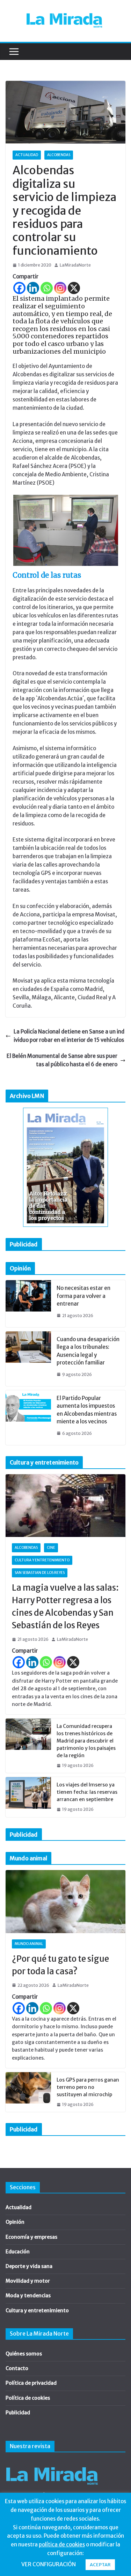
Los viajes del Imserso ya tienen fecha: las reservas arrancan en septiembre (87, 1792)
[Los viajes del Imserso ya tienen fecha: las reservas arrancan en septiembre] (28, 1797)
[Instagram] (60, 288)
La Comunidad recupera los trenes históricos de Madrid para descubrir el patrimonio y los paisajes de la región (86, 1741)
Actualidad (27, 155)
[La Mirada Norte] (52, 2463)
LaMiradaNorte (75, 265)
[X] (74, 288)
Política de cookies (28, 2398)
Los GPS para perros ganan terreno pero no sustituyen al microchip (88, 2087)
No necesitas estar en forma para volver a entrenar (83, 1296)
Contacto (17, 2368)
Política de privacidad (31, 2383)
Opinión (15, 2222)
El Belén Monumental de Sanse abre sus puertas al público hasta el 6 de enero (62, 1060)
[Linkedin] (33, 288)
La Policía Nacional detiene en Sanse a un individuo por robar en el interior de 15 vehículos (69, 1036)
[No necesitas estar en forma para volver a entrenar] (28, 1304)
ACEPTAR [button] (100, 2565)
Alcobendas (59, 155)
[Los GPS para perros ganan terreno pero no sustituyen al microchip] (28, 2092)
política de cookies (62, 2544)
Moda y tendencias (28, 2296)
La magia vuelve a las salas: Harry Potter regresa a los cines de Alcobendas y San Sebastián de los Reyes (65, 1606)
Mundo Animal (29, 1944)
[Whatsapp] (47, 288)
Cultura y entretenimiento (42, 1560)
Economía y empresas (31, 2237)
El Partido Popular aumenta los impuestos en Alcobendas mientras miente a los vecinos (87, 1410)
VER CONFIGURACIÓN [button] (49, 2564)
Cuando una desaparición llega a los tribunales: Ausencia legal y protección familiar (88, 1351)
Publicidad (18, 2413)
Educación (18, 2252)
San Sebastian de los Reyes (40, 1573)
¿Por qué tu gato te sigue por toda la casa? (60, 1965)
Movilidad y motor (28, 2281)
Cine (51, 1548)
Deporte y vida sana (29, 2266)
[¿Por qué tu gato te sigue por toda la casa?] (65, 1901)
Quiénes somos (24, 2354)
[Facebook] (19, 288)
